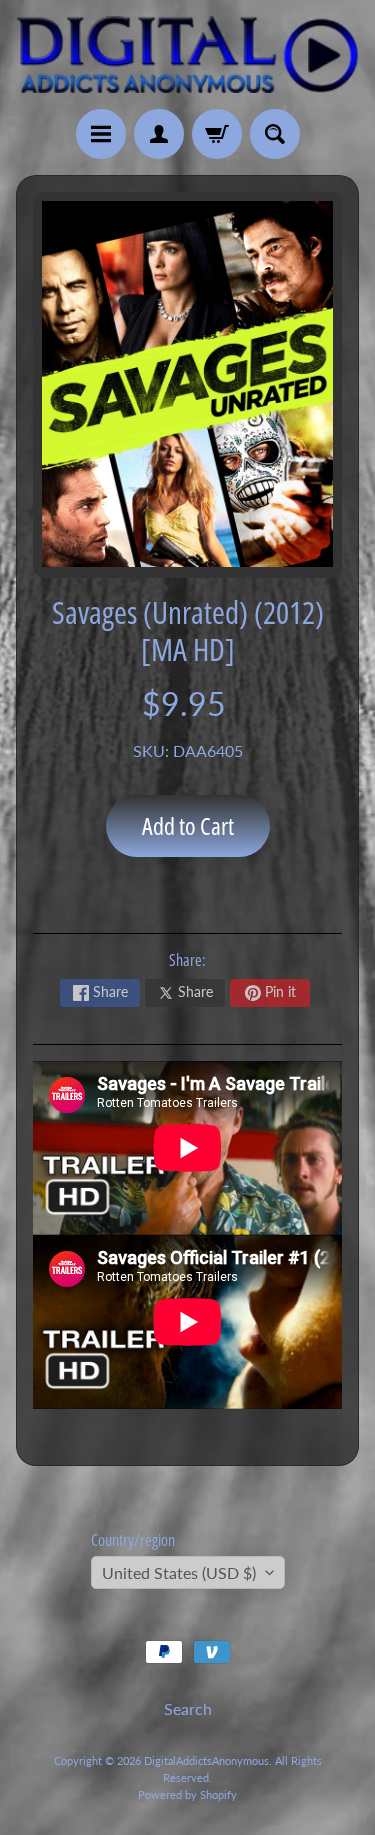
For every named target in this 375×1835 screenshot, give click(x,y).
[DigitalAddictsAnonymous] (187, 54)
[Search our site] (275, 134)
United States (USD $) (179, 1572)
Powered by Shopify (187, 1794)
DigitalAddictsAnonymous (206, 1760)
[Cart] (217, 134)
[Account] (159, 134)
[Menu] (101, 134)
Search (188, 1708)
